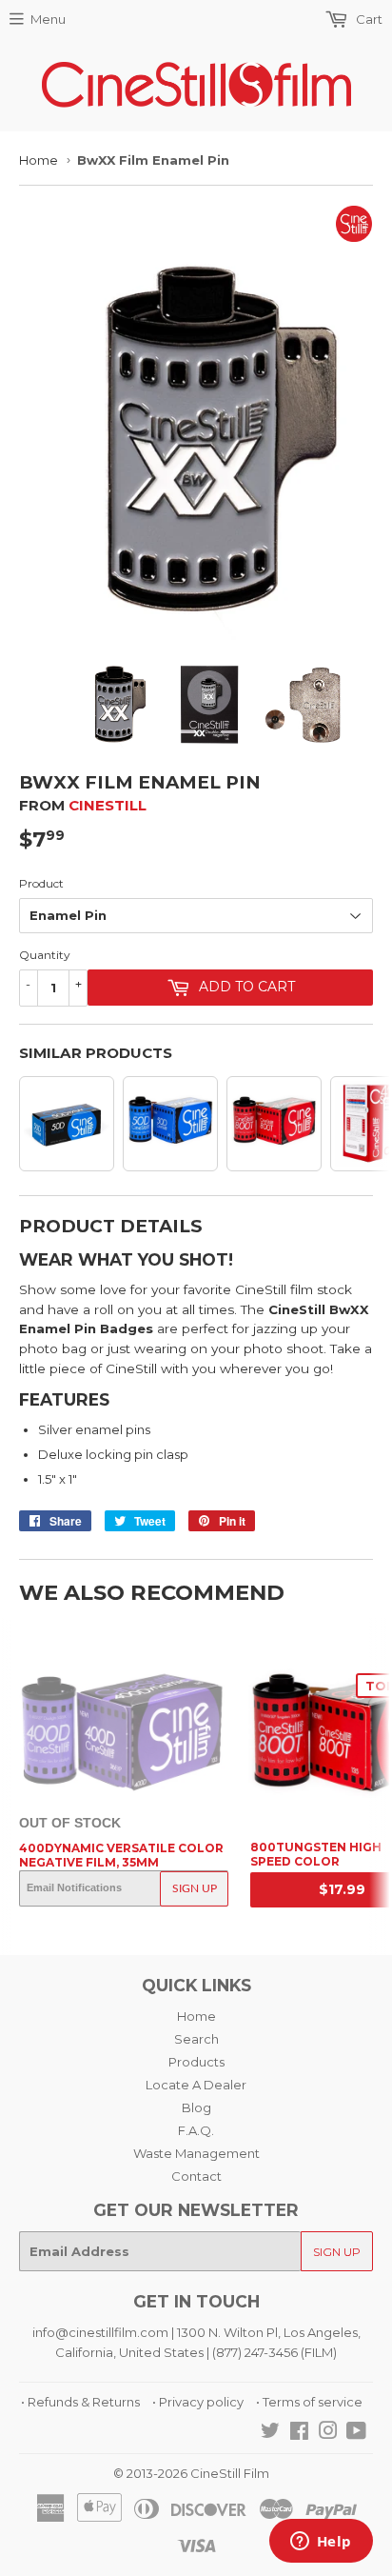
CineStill (108, 805)
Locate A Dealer (196, 2085)
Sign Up (195, 1888)
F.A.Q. (196, 2130)
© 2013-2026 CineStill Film (191, 2473)
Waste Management (196, 2153)
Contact (196, 2176)
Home (39, 160)
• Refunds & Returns (80, 2402)
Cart (368, 19)
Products (196, 2062)
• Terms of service (309, 2402)
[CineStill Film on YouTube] (356, 2433)
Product (41, 883)
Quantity (45, 955)
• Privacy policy (198, 2402)
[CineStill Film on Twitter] (270, 2433)
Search (196, 2039)
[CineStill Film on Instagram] (328, 2433)
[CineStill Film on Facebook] (299, 2433)
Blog (196, 2107)
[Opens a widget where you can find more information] (321, 2543)
